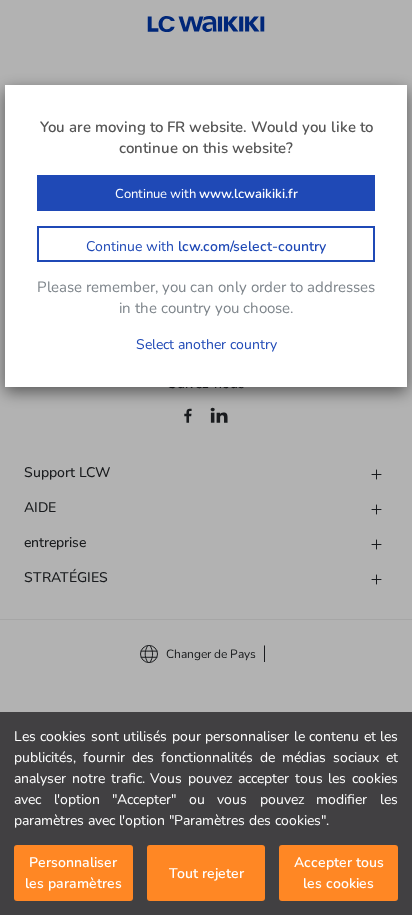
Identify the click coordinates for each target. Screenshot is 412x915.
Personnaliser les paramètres (73, 873)
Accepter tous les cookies (339, 873)
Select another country (206, 344)
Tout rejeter (206, 873)
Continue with (206, 194)
